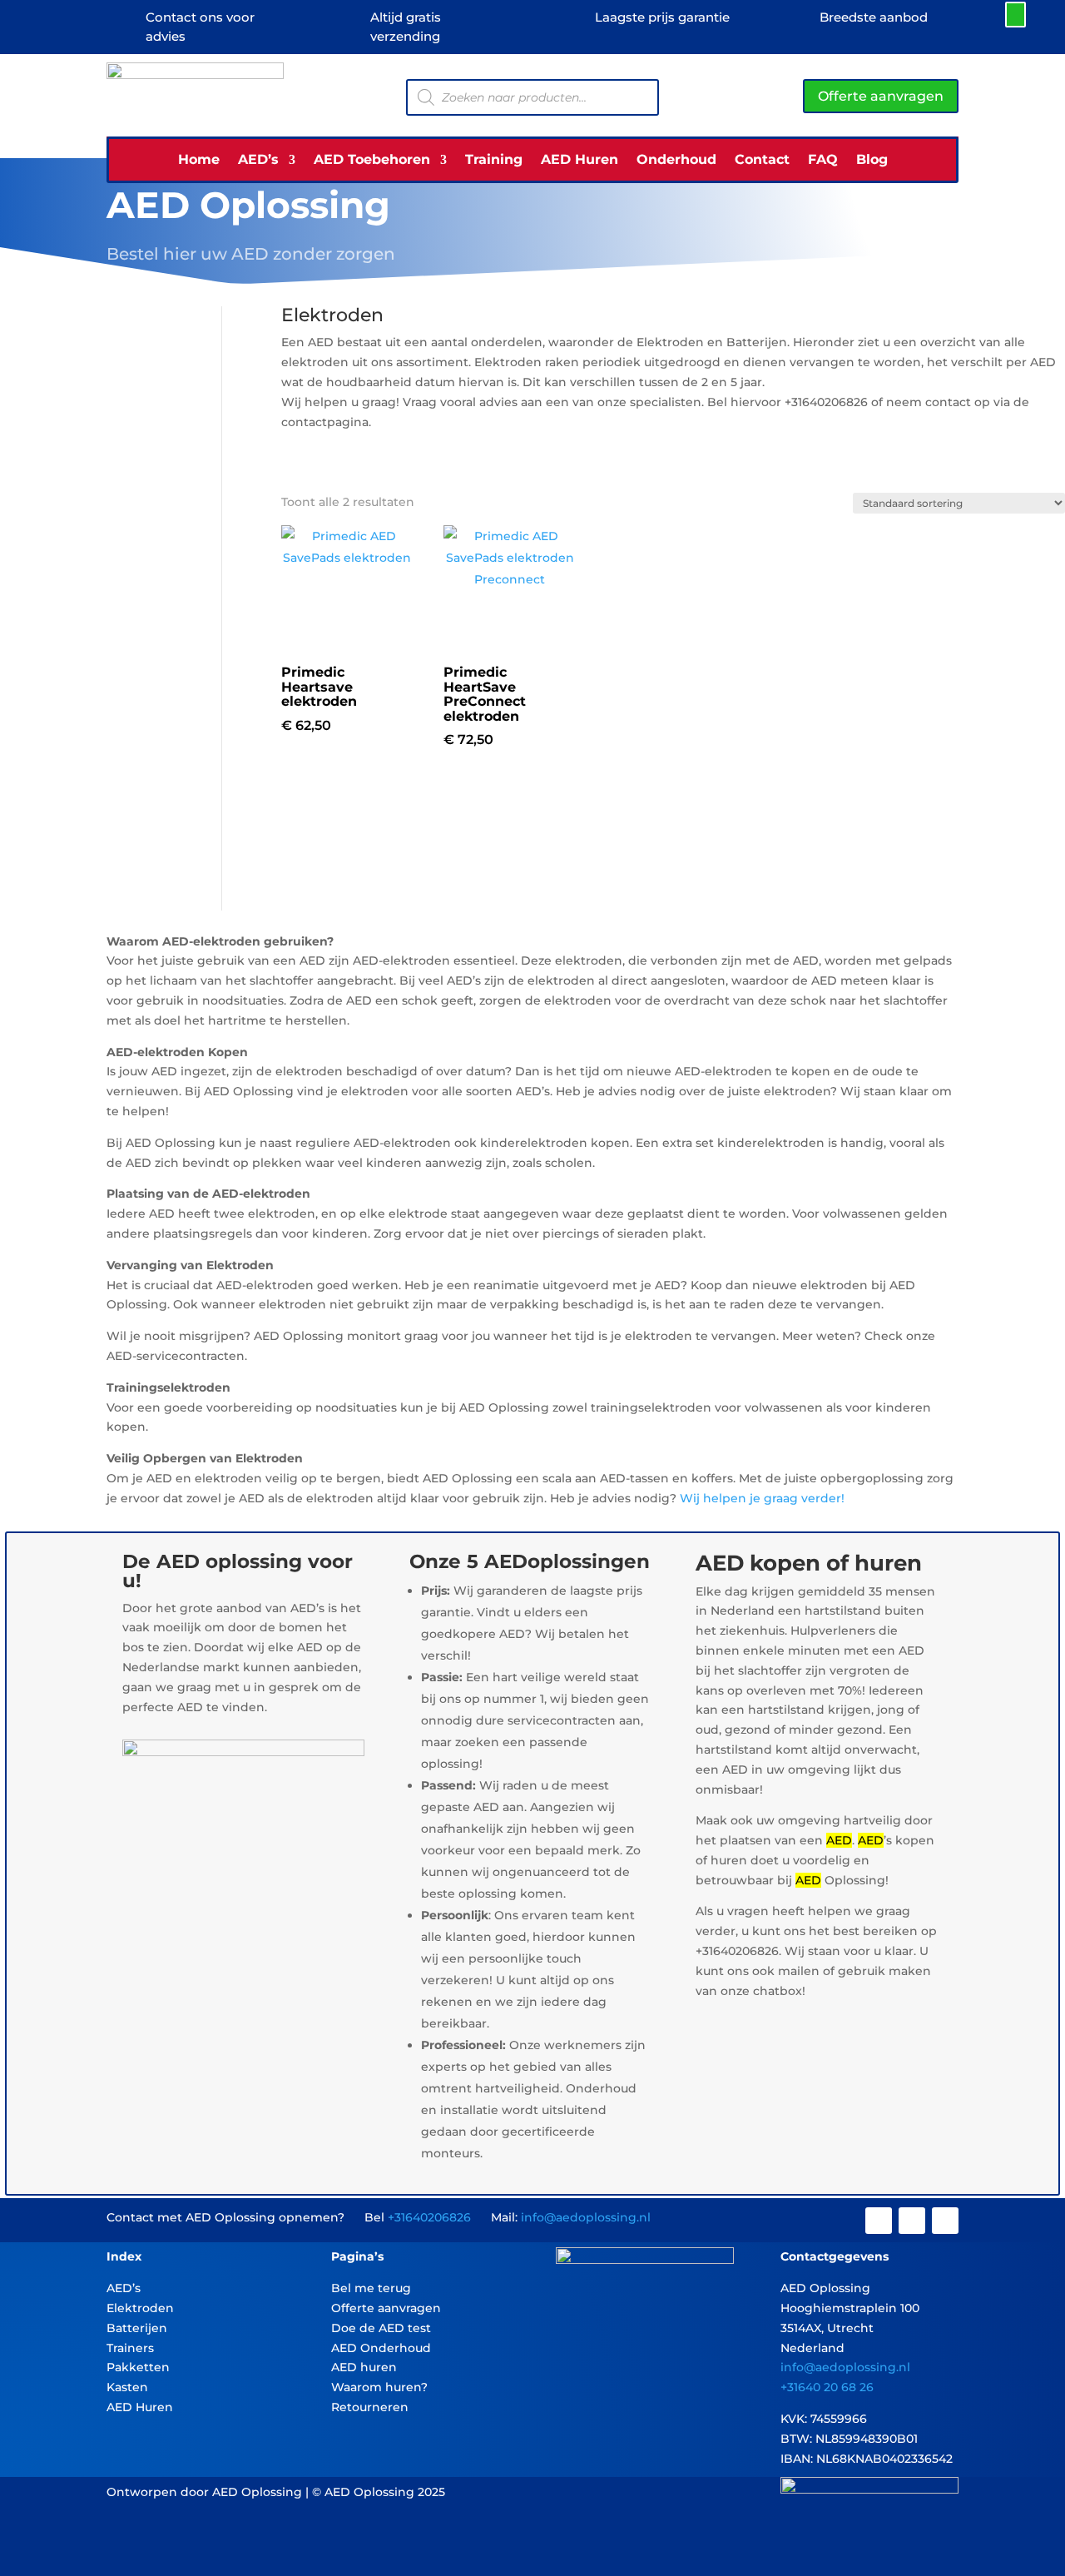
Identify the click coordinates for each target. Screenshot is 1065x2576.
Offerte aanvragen (881, 96)
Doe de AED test (381, 2328)
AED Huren (580, 161)
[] (870, 22)
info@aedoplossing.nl (586, 2217)
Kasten (127, 2387)
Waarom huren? (379, 2387)
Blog (872, 161)
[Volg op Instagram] (912, 2221)
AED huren (364, 2367)
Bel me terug (371, 2288)
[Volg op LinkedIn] (945, 2221)
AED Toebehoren (372, 161)
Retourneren (370, 2407)
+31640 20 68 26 (827, 2387)
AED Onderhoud (381, 2348)
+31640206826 (429, 2217)
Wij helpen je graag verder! (762, 1498)
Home (199, 161)
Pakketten (138, 2367)
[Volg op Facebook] (879, 2221)
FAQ (823, 161)
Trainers (130, 2348)
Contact (762, 161)
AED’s (258, 161)
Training (494, 161)
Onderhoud (676, 161)
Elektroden (140, 2308)
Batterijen (137, 2328)
